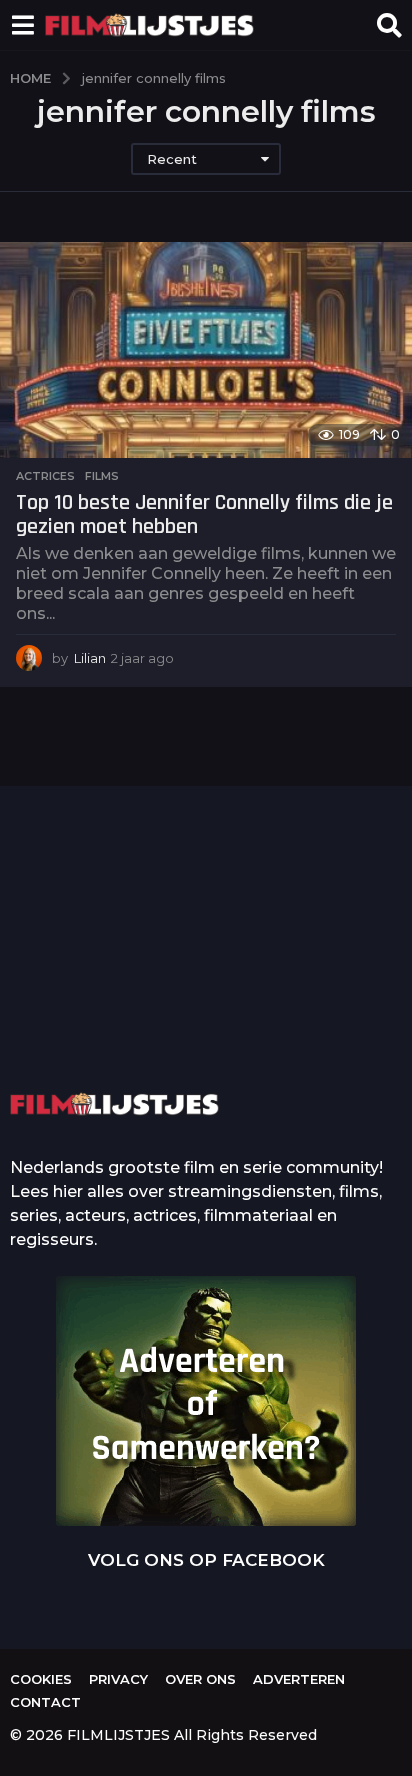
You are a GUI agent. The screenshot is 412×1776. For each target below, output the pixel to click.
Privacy (118, 1679)
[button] (22, 25)
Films (102, 476)
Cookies (41, 1679)
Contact (45, 1702)
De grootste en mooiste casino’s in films (308, 1009)
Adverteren (299, 1679)
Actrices (45, 476)
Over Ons (200, 1679)
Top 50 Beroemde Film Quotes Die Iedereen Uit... (108, 980)
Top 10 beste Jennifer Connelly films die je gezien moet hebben (204, 515)
